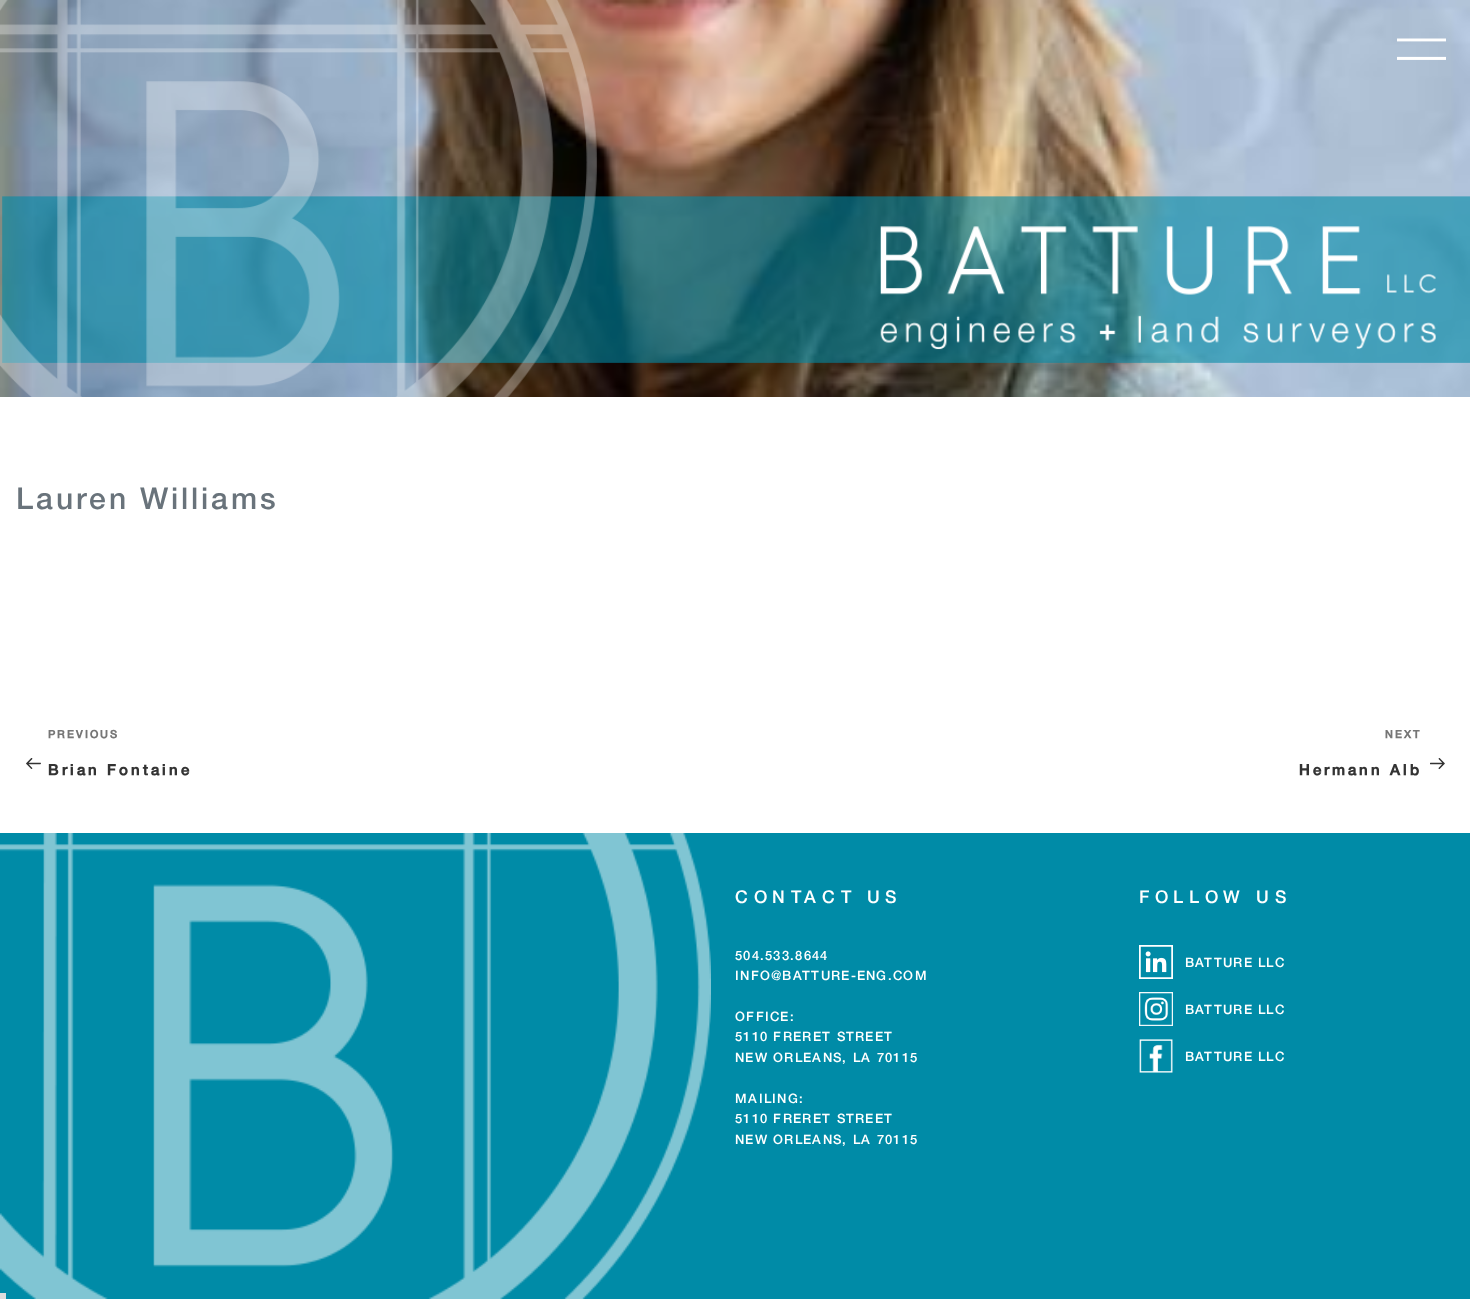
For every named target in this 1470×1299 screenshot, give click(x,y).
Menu (1421, 49)
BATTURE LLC (1235, 962)
